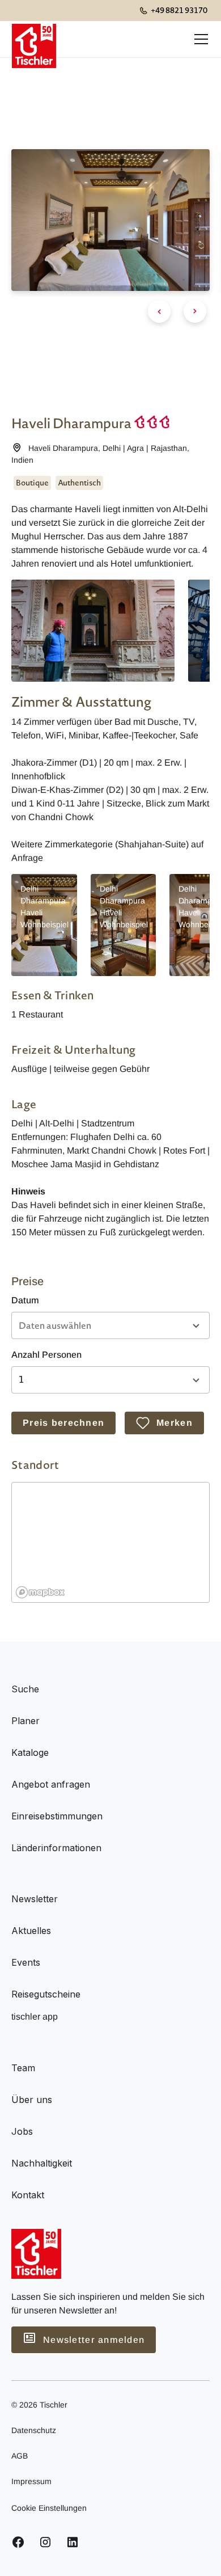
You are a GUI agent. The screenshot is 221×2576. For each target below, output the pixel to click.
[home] (34, 39)
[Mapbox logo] (40, 1592)
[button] (199, 39)
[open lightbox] (93, 631)
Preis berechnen (63, 1423)
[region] (111, 1543)
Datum (25, 1300)
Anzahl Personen (46, 1355)
